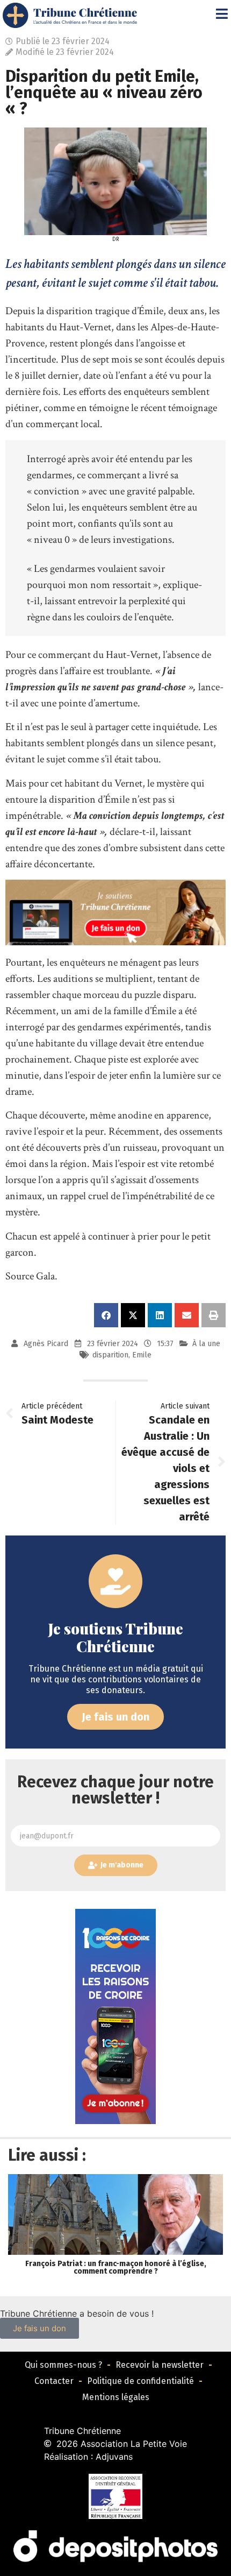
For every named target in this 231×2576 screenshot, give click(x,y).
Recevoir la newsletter (160, 2365)
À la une (206, 1344)
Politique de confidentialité (140, 2381)
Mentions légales (116, 2397)
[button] (106, 1315)
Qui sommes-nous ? (63, 2365)
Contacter (54, 2381)
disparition (110, 1355)
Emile (142, 1355)
